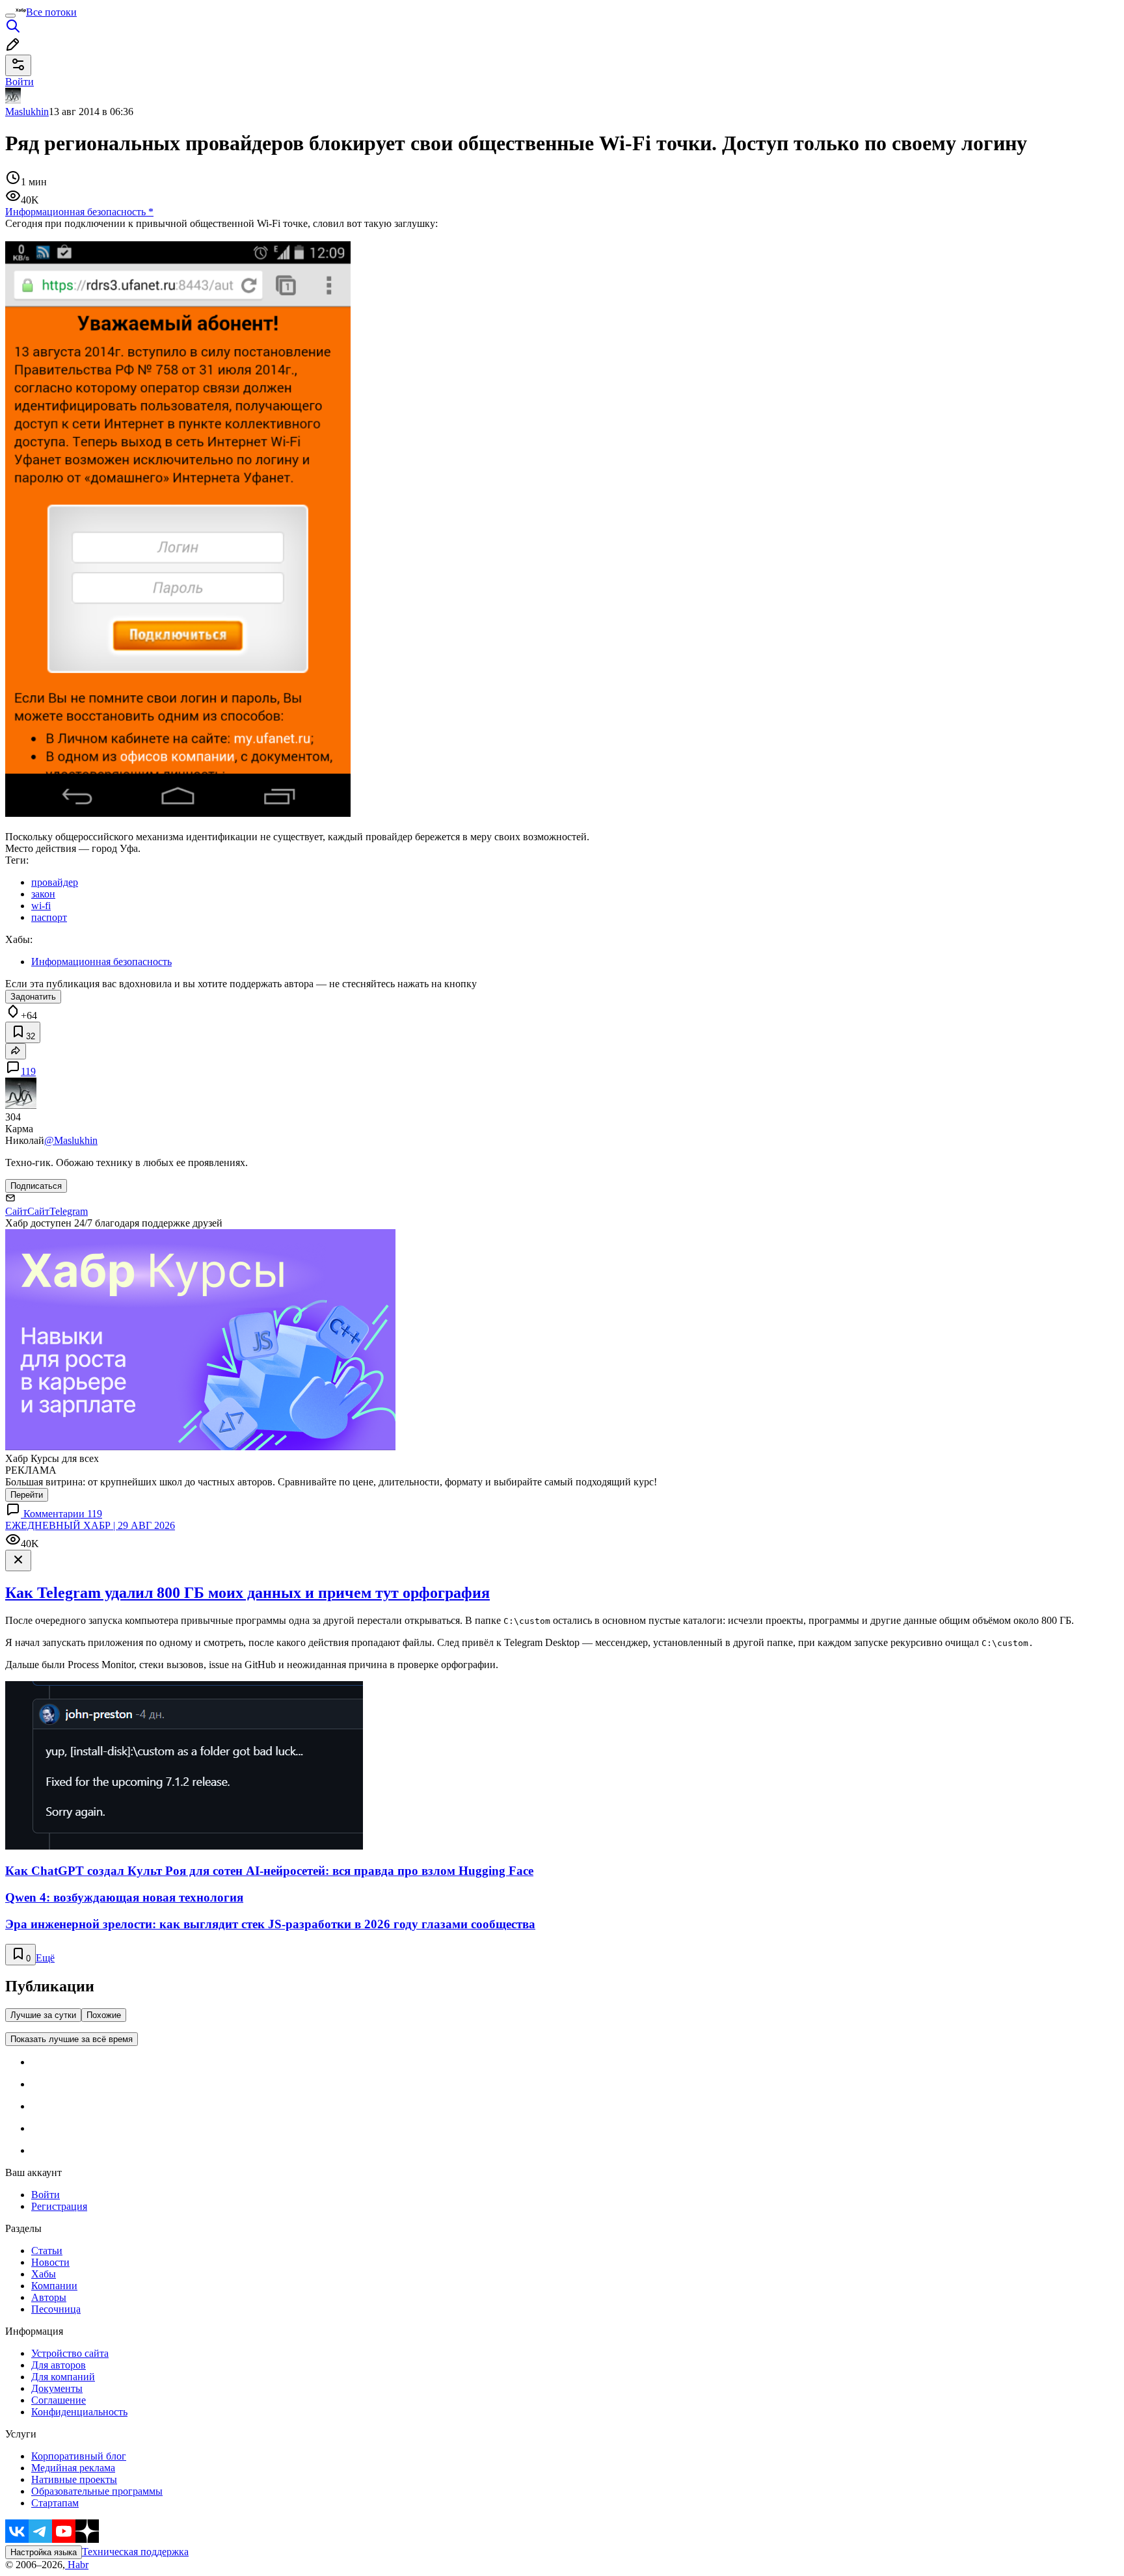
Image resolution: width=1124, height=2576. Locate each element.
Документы (57, 2388)
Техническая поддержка (135, 2552)
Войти (46, 2195)
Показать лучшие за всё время (72, 2039)
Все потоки (51, 12)
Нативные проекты (74, 2479)
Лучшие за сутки (43, 2015)
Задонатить (33, 997)
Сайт (16, 1211)
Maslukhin (27, 112)
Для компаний (63, 2377)
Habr (77, 2565)
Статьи (47, 2251)
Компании (54, 2286)
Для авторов (59, 2365)
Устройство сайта (70, 2353)
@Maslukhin (71, 1140)
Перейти (27, 1495)
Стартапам (55, 2503)
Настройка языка (44, 2552)
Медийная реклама (73, 2468)
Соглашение (59, 2400)
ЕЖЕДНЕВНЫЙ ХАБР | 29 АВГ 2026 (90, 1525)
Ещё (45, 1958)
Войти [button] (20, 82)
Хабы (44, 2274)
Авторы (49, 2297)
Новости (50, 2262)
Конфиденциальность (79, 2412)
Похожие (104, 2015)
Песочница (56, 2309)
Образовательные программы (97, 2491)
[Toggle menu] (10, 16)
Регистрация (59, 2206)
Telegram (69, 1211)
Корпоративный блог (79, 2456)
